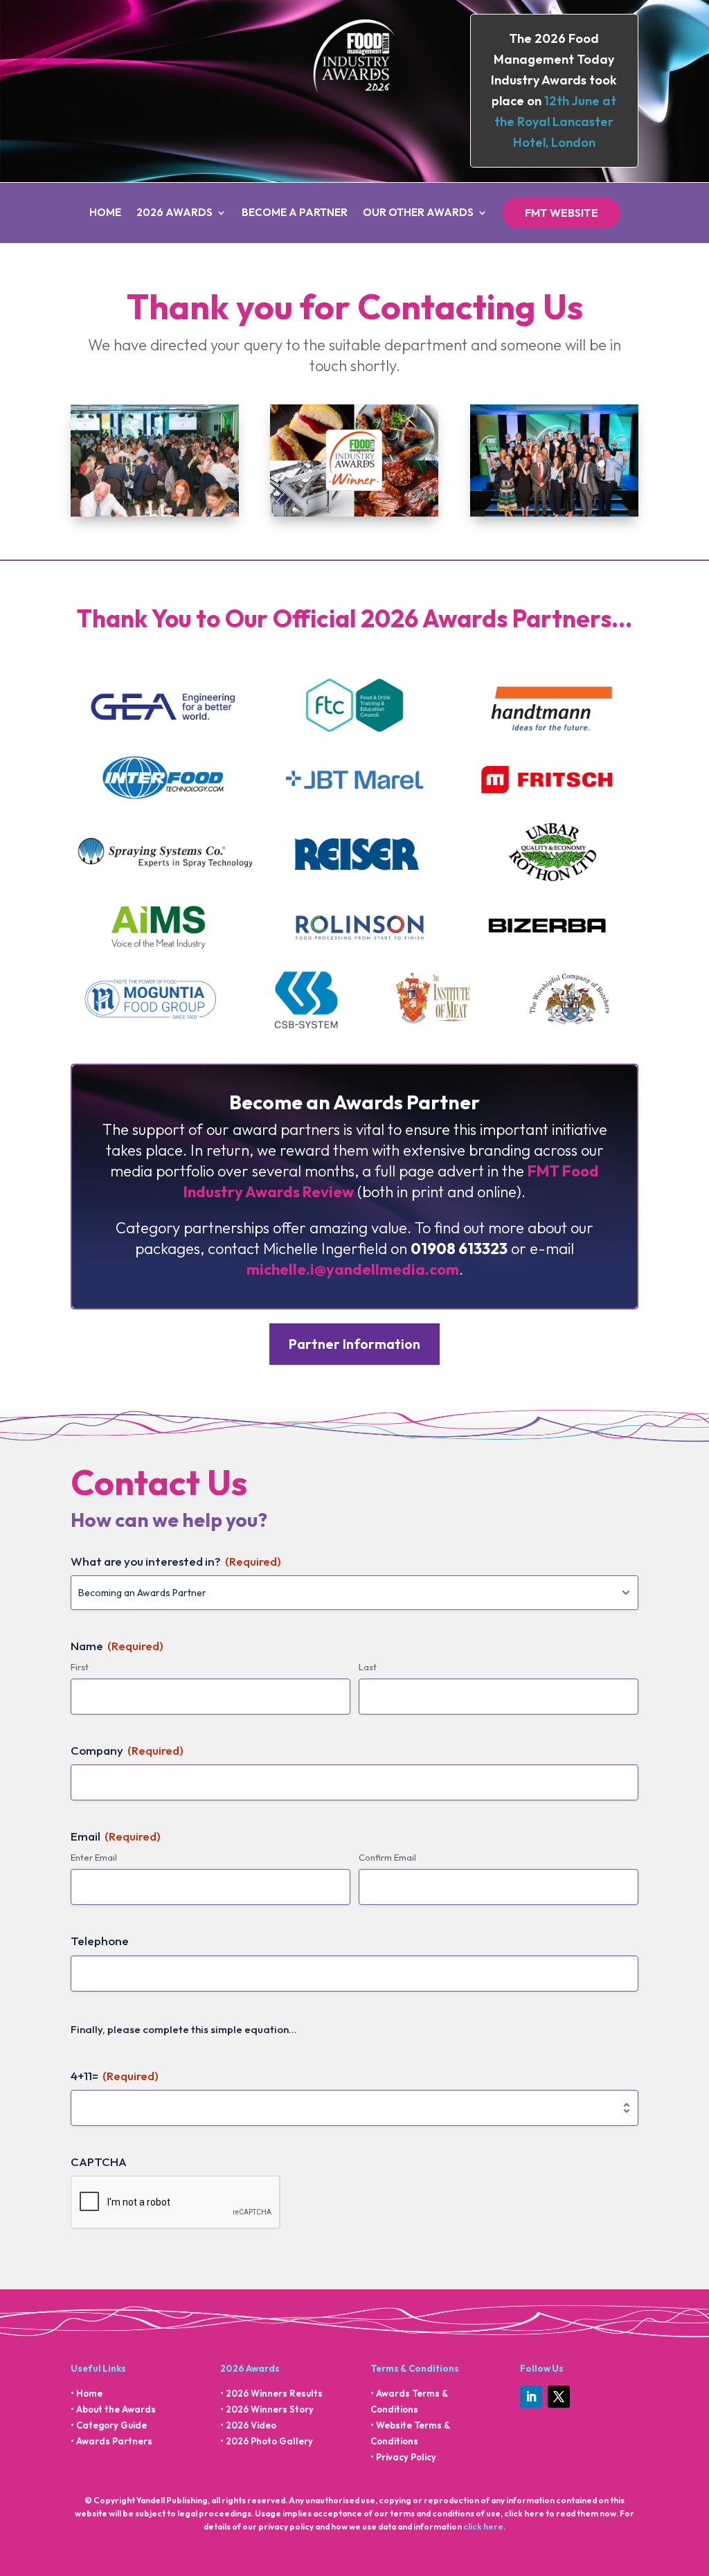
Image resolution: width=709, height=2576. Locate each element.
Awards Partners (114, 2441)
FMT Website (562, 213)
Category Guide (111, 2425)
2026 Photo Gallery (269, 2441)
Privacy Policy (406, 2457)
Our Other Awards (418, 213)
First (80, 1667)
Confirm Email (387, 1857)
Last (368, 1667)
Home (105, 213)
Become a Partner (295, 213)
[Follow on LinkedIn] (531, 2397)
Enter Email (94, 1857)
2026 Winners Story (270, 2409)
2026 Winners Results (274, 2393)
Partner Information (354, 1344)
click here (483, 2526)
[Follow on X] (559, 2397)
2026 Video (251, 2425)
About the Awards (116, 2409)
